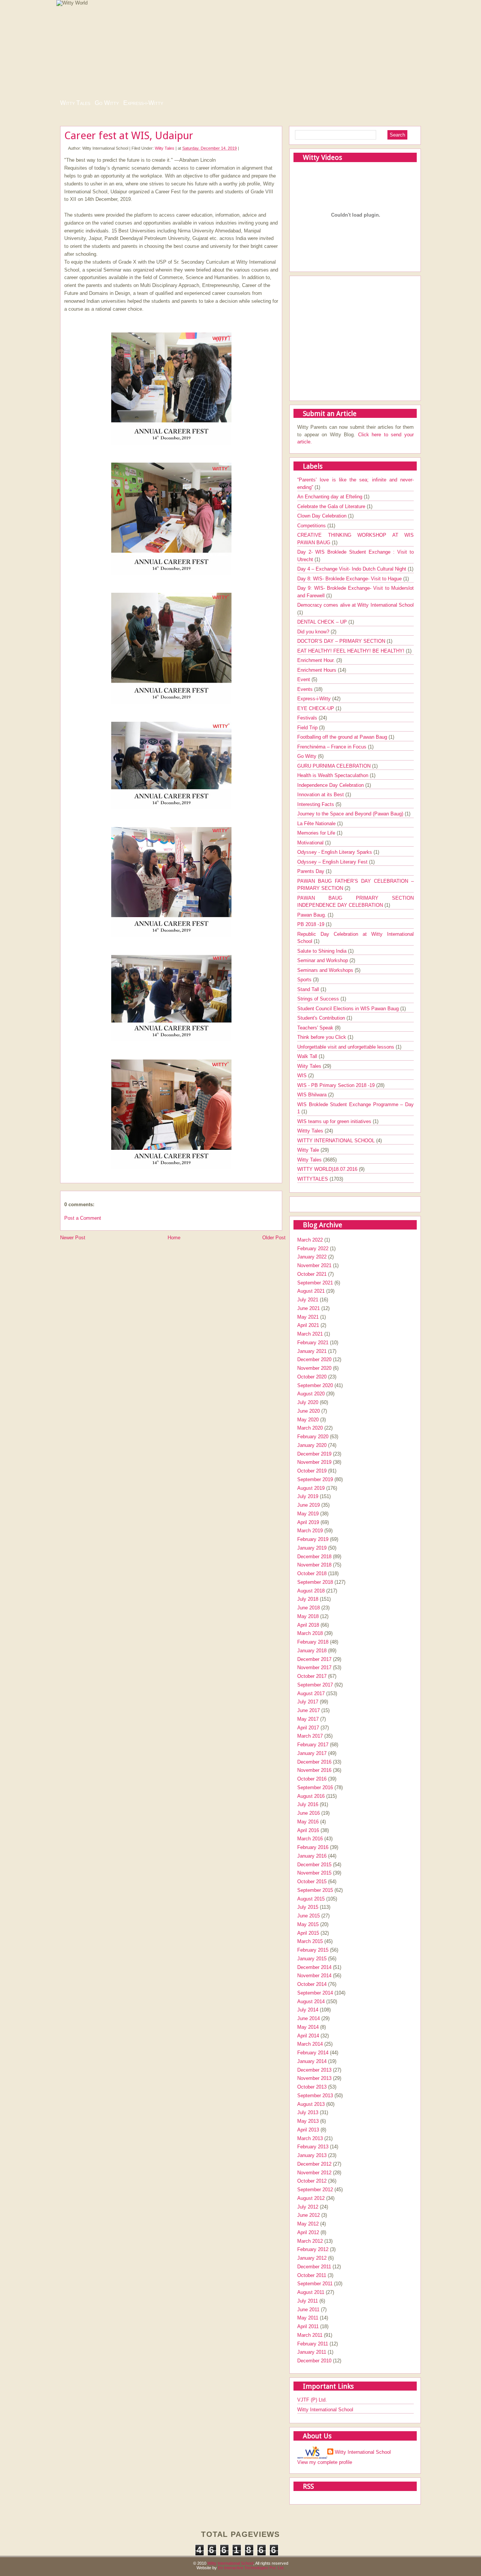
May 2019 (308, 1514)
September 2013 (315, 2096)
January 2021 (312, 1351)
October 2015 (312, 1882)
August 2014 (311, 2001)
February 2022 (313, 1249)
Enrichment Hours (318, 670)
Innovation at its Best (321, 795)
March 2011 (310, 2335)
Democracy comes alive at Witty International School (355, 605)
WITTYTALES (313, 1179)
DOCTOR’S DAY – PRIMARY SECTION (342, 641)
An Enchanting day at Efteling (330, 497)
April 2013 (308, 2130)
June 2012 (309, 2215)
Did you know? (314, 632)
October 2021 (312, 1274)
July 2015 (308, 1907)
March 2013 (310, 2138)
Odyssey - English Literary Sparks (335, 852)
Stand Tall (309, 989)
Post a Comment (83, 1218)
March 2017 (310, 1736)
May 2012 (308, 2224)
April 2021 (308, 1325)
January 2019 (312, 1548)
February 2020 (313, 1437)
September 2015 (315, 1890)
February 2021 (313, 1343)
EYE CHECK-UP (316, 708)
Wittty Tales (311, 1131)
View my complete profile (325, 2462)
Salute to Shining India (323, 951)
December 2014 (314, 1967)
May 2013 (308, 2121)
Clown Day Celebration (323, 516)
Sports (305, 980)
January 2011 (312, 2352)
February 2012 (313, 2249)
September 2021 (315, 1283)
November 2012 (314, 2173)
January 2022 (312, 1257)
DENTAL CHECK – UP (323, 622)
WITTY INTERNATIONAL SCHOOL (337, 1141)
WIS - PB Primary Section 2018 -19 (337, 1085)
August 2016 (311, 1796)
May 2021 (308, 1317)
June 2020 (309, 1411)
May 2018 (308, 1616)
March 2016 (310, 1839)
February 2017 (313, 1745)
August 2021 (311, 1291)
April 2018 (308, 1625)
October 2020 (312, 1377)
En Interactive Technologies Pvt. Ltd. (251, 2568)
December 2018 (314, 1557)
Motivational (311, 843)
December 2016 (314, 1762)
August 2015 (311, 1899)
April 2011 (308, 2326)
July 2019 (308, 1496)
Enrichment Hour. (317, 660)
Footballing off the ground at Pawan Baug (343, 737)
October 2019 (312, 1471)
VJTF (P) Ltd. (312, 2400)
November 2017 (314, 1667)
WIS (303, 1075)
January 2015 (312, 1959)
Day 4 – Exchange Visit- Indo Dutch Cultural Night (352, 569)
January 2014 (312, 2061)
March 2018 (310, 1633)
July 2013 (308, 2112)
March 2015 (310, 1941)
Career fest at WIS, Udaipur (129, 136)
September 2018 (315, 1582)
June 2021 (309, 1308)
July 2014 (308, 2010)
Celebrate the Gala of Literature (332, 506)
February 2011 (313, 2344)
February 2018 (313, 1642)
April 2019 (308, 1522)
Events (306, 689)
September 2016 (315, 1787)
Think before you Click (322, 1037)
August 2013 (311, 2104)
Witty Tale (309, 1150)
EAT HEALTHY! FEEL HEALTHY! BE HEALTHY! (352, 651)
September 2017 (315, 1685)
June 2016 (309, 1813)
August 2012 (311, 2198)
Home (174, 1238)
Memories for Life (317, 833)
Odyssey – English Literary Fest (333, 862)
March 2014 (310, 2044)
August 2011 (311, 2292)
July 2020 (308, 1402)
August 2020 (311, 1394)
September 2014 (315, 1993)
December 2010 (314, 2361)
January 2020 (312, 1445)
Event (304, 679)
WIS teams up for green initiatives (335, 1121)
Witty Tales (75, 103)
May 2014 (308, 2027)
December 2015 (314, 1865)
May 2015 (308, 1924)
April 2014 (308, 2036)
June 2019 (309, 1505)
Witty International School (325, 2410)
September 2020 (315, 1385)
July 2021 (308, 1300)
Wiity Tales (165, 148)
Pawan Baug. (312, 915)
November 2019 (314, 1462)
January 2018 (312, 1651)
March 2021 (310, 1334)
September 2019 (315, 1479)
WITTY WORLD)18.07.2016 (328, 1169)
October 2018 (312, 1573)
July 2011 (308, 2301)
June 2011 (308, 2310)
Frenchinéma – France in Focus (333, 747)
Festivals (308, 718)
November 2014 (314, 1976)
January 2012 (312, 2258)
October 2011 (312, 2275)
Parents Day (312, 871)
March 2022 (310, 1240)
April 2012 (308, 2232)
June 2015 (309, 1916)
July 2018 (308, 1599)
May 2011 (308, 2318)
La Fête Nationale (317, 824)
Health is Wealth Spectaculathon (334, 775)
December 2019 (314, 1454)
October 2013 (312, 2087)
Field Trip (308, 728)
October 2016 (312, 1779)
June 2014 (309, 2018)
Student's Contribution (322, 1018)
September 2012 (315, 2190)
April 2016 (308, 1830)
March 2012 (310, 2241)
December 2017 (314, 1659)
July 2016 (308, 1804)
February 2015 (313, 1950)
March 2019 (310, 1531)
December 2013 (314, 2070)
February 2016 (313, 1847)
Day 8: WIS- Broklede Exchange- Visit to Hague (350, 579)
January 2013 (312, 2155)
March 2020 (310, 1428)
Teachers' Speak (316, 1028)
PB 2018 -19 (312, 924)
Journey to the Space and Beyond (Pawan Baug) (351, 814)
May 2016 (308, 1822)
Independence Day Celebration (331, 785)
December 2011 (314, 2267)
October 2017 (312, 1676)
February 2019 (313, 1539)
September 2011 (315, 2284)
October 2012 (312, 2181)
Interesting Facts (316, 804)
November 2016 (314, 1770)
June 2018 (309, 1608)
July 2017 (308, 1702)
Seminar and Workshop (323, 960)
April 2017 (308, 1728)
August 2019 (311, 1488)
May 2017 (308, 1719)
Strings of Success (319, 999)
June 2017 (309, 1710)
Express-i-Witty (143, 103)
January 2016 (312, 1856)
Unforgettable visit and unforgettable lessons (346, 1047)
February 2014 (313, 2053)
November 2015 (314, 1873)
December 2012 (314, 2164)
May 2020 (308, 1420)
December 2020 (314, 1359)
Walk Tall (308, 1056)
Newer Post (73, 1238)
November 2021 (314, 1265)
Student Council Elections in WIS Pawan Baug (349, 1009)
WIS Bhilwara (313, 1095)
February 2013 (313, 2147)
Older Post (274, 1238)
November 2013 (314, 2078)
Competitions (312, 526)
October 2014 (312, 1984)
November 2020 (314, 1368)
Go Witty (107, 103)
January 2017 (312, 1753)
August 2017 (311, 1693)
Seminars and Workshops (326, 970)
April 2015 (308, 1933)
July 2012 (308, 2207)
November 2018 (314, 1565)
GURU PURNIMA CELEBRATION (335, 766)
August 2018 (311, 1591)
